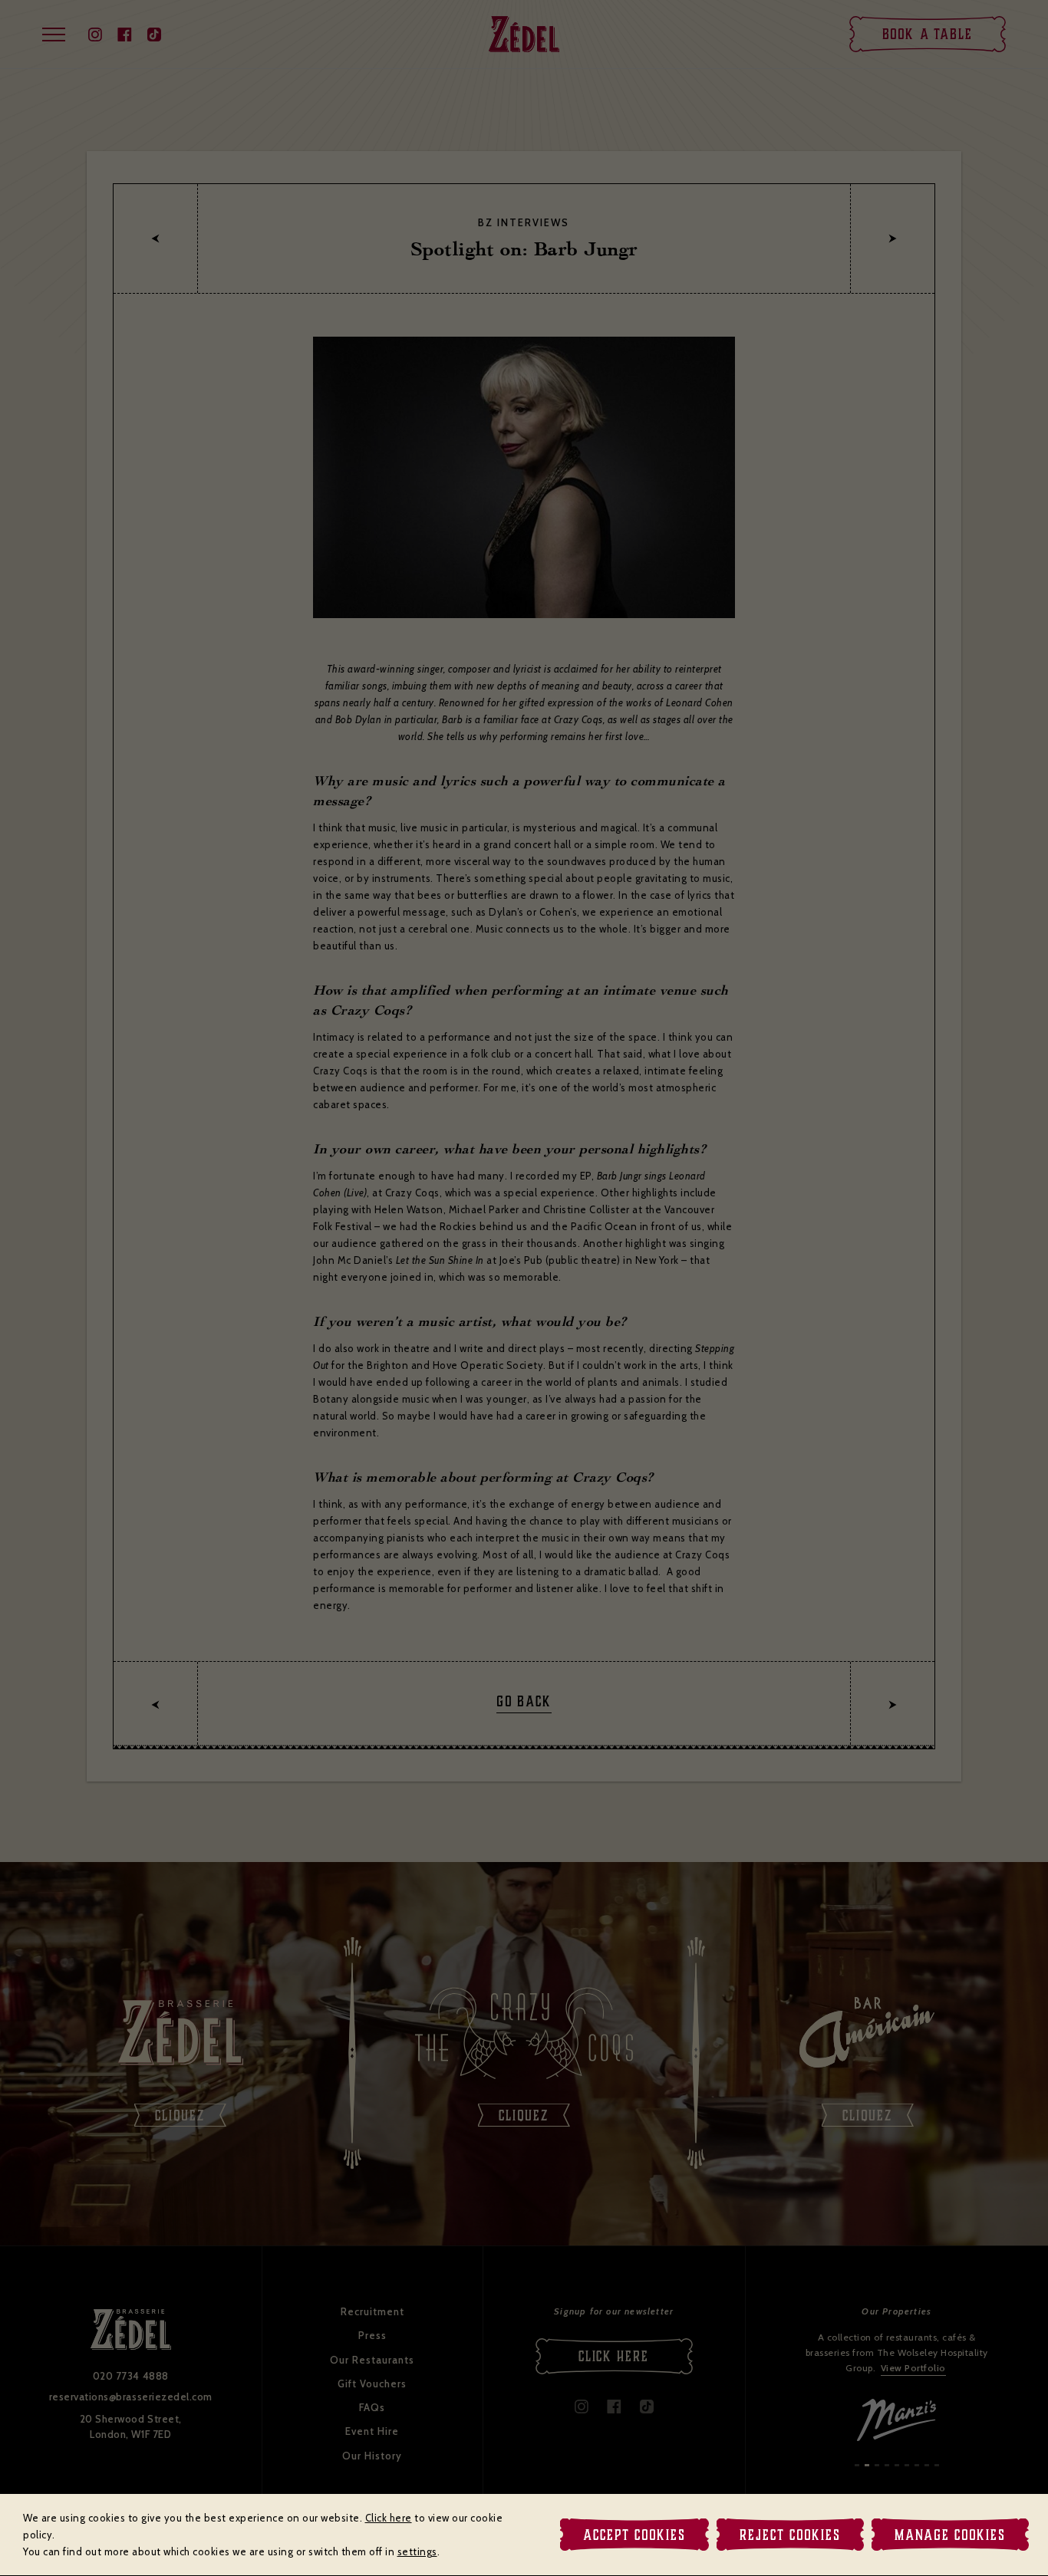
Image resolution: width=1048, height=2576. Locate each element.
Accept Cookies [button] (634, 2535)
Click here (389, 2518)
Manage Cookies (950, 2535)
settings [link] (417, 2551)
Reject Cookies (790, 2535)
